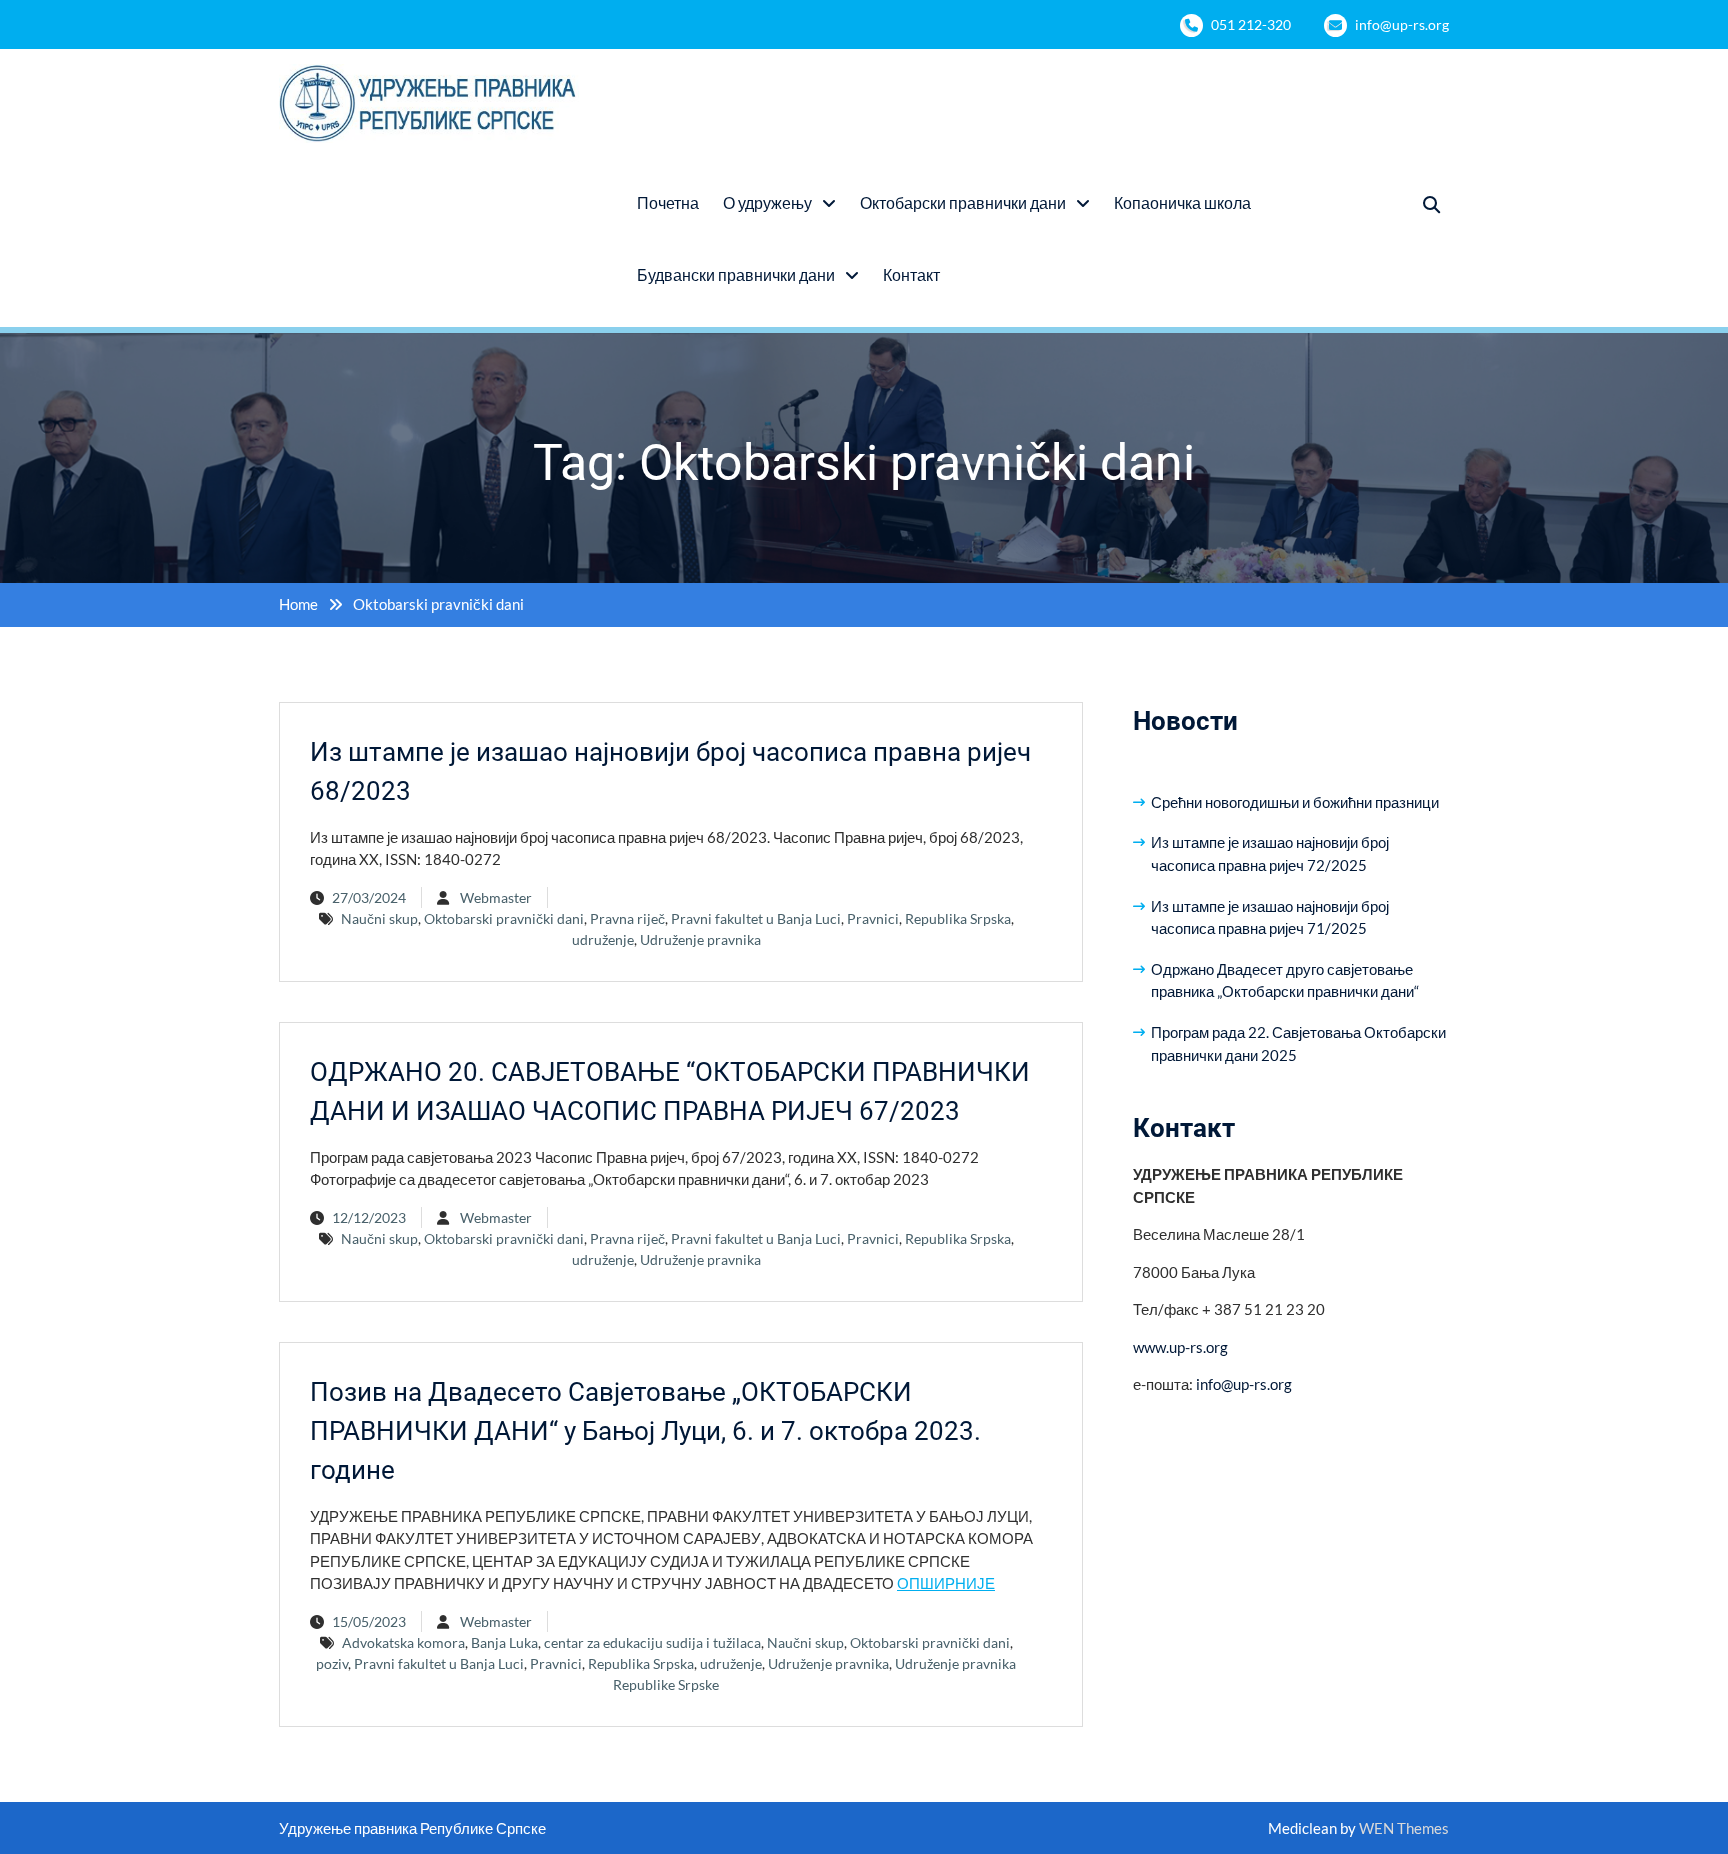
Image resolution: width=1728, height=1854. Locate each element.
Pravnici (873, 918)
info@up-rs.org (1402, 24)
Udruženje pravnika (700, 939)
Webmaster (496, 897)
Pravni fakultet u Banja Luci (756, 918)
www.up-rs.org (1180, 1347)
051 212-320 (1251, 24)
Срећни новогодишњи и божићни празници (1295, 802)
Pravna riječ (627, 918)
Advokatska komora (403, 1642)
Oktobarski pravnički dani (504, 918)
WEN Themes (1404, 1828)
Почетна (668, 202)
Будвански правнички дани (736, 274)
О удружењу (767, 202)
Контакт (911, 274)
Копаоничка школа (1182, 202)
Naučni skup (379, 918)
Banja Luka (504, 1642)
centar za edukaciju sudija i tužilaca (652, 1642)
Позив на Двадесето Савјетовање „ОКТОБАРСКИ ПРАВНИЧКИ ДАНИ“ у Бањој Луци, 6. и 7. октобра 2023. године (645, 1431)
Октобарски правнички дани (963, 202)
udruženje (603, 939)
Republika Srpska (958, 918)
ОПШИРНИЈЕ (946, 1583)
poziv (332, 1663)
